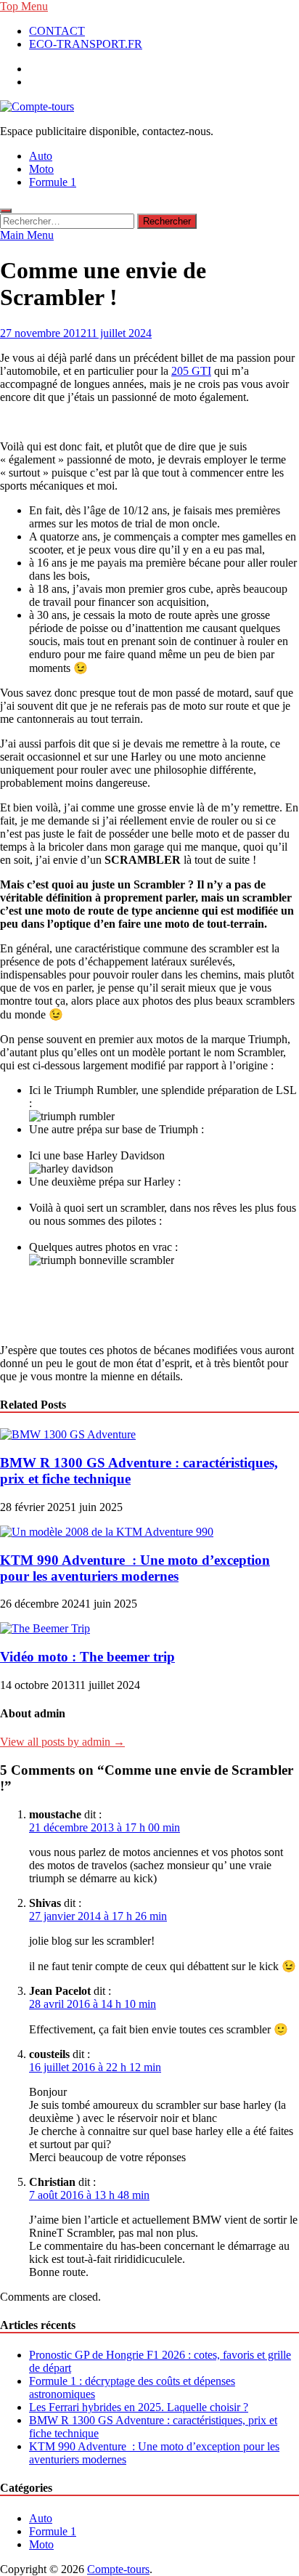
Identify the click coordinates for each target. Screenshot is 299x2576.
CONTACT (57, 31)
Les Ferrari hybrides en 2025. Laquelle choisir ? (139, 2407)
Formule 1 (53, 182)
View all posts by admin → (62, 1742)
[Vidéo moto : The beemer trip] (45, 1628)
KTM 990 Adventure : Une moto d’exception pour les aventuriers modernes (135, 1568)
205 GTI (191, 371)
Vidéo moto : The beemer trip (87, 1657)
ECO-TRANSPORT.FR (86, 44)
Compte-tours (118, 2569)
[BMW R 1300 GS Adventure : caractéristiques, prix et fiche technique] (68, 1434)
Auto (41, 156)
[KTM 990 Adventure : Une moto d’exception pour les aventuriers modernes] (107, 1532)
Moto (41, 169)
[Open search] (6, 211)
